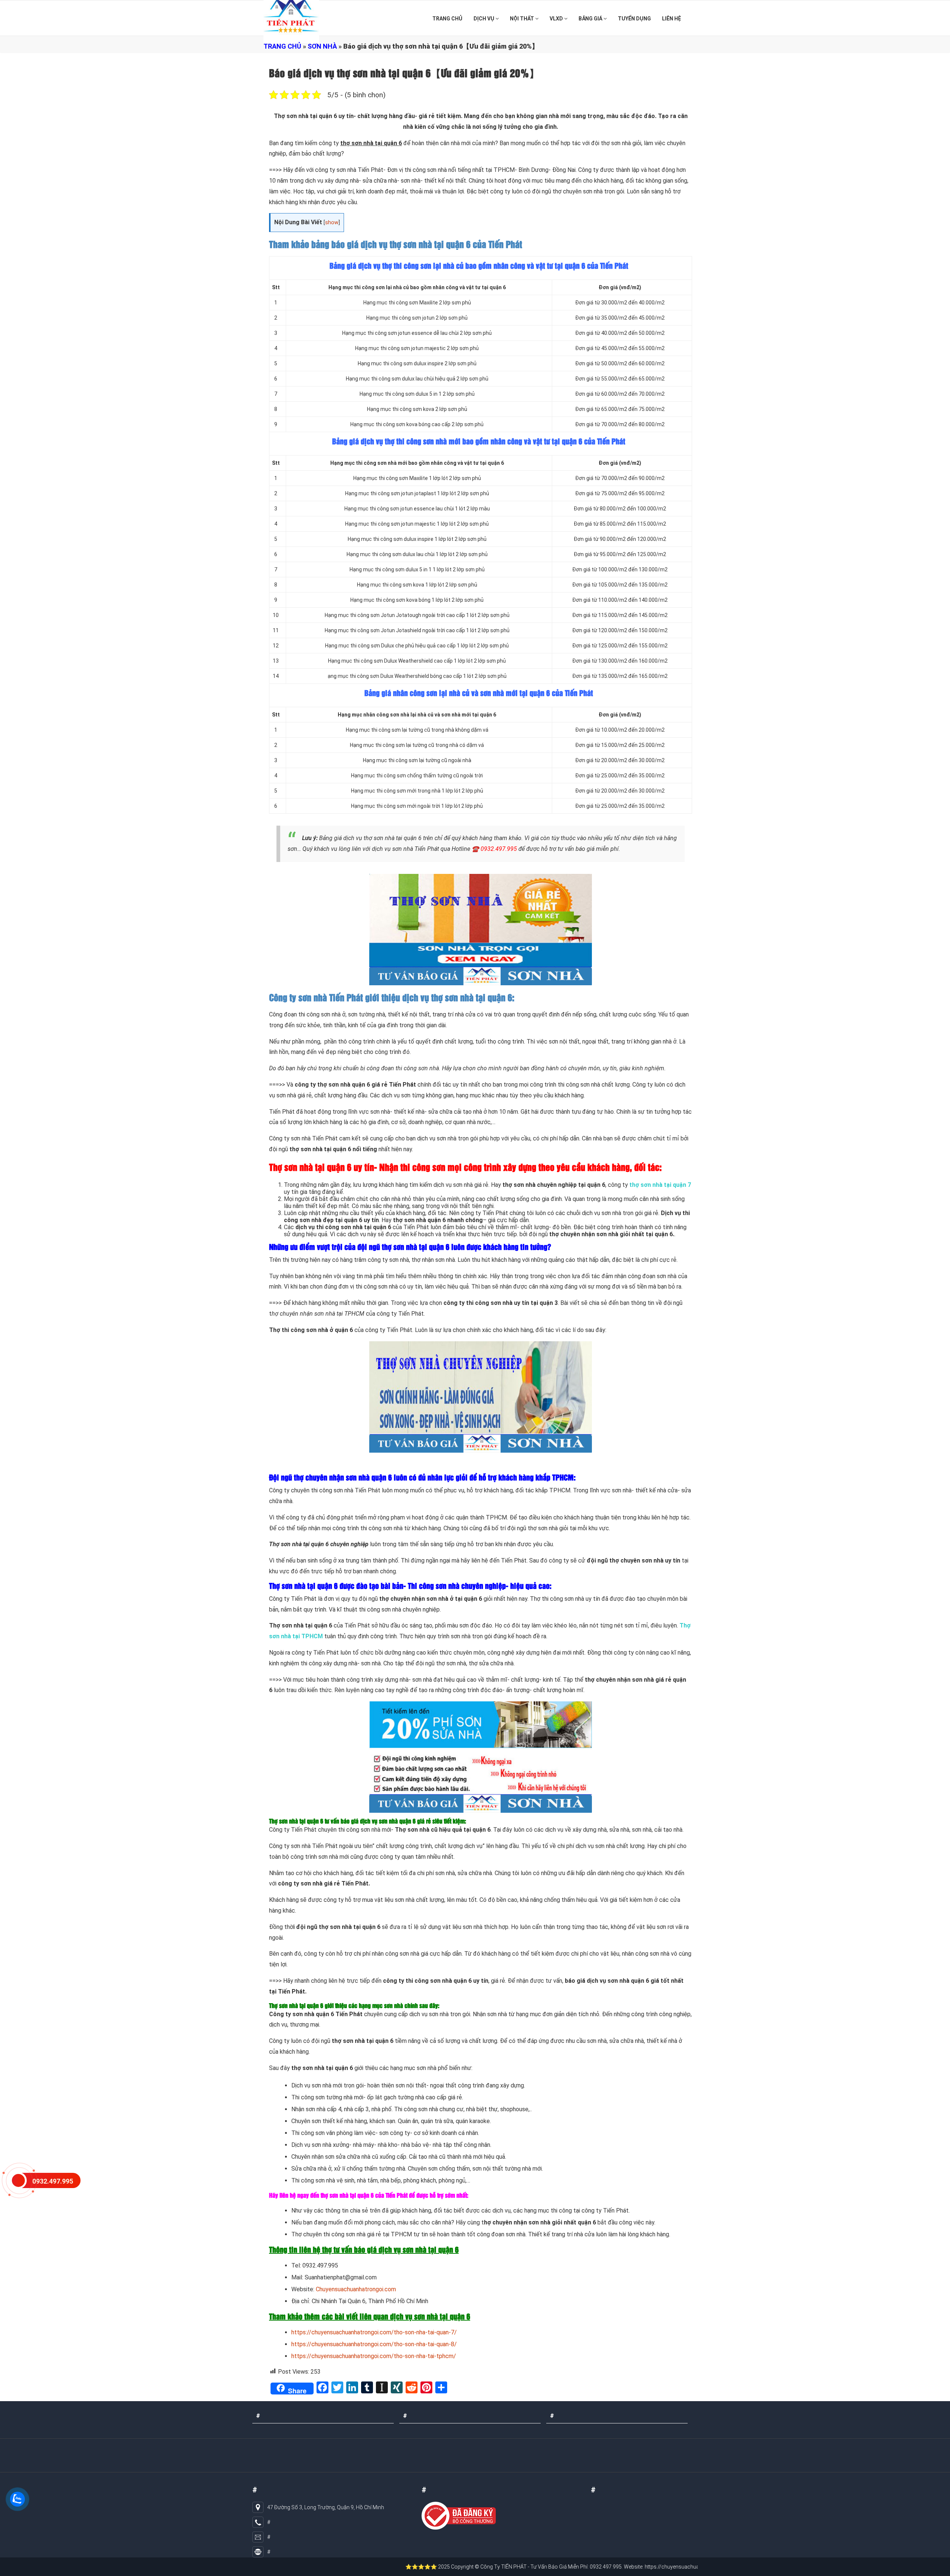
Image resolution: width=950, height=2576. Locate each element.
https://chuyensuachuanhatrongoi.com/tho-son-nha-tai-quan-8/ (374, 2344)
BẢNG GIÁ (591, 19)
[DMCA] (459, 2516)
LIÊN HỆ (671, 19)
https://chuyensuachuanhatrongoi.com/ (578, 2567)
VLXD (557, 19)
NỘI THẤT (522, 19)
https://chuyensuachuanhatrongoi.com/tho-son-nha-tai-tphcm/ (374, 2356)
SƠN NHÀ (322, 46)
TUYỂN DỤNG (634, 19)
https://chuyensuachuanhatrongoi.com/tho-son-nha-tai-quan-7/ (374, 2332)
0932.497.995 (499, 849)
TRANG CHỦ (447, 19)
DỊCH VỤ (484, 19)
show (332, 223)
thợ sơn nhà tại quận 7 (660, 1185)
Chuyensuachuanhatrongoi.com (356, 2289)
